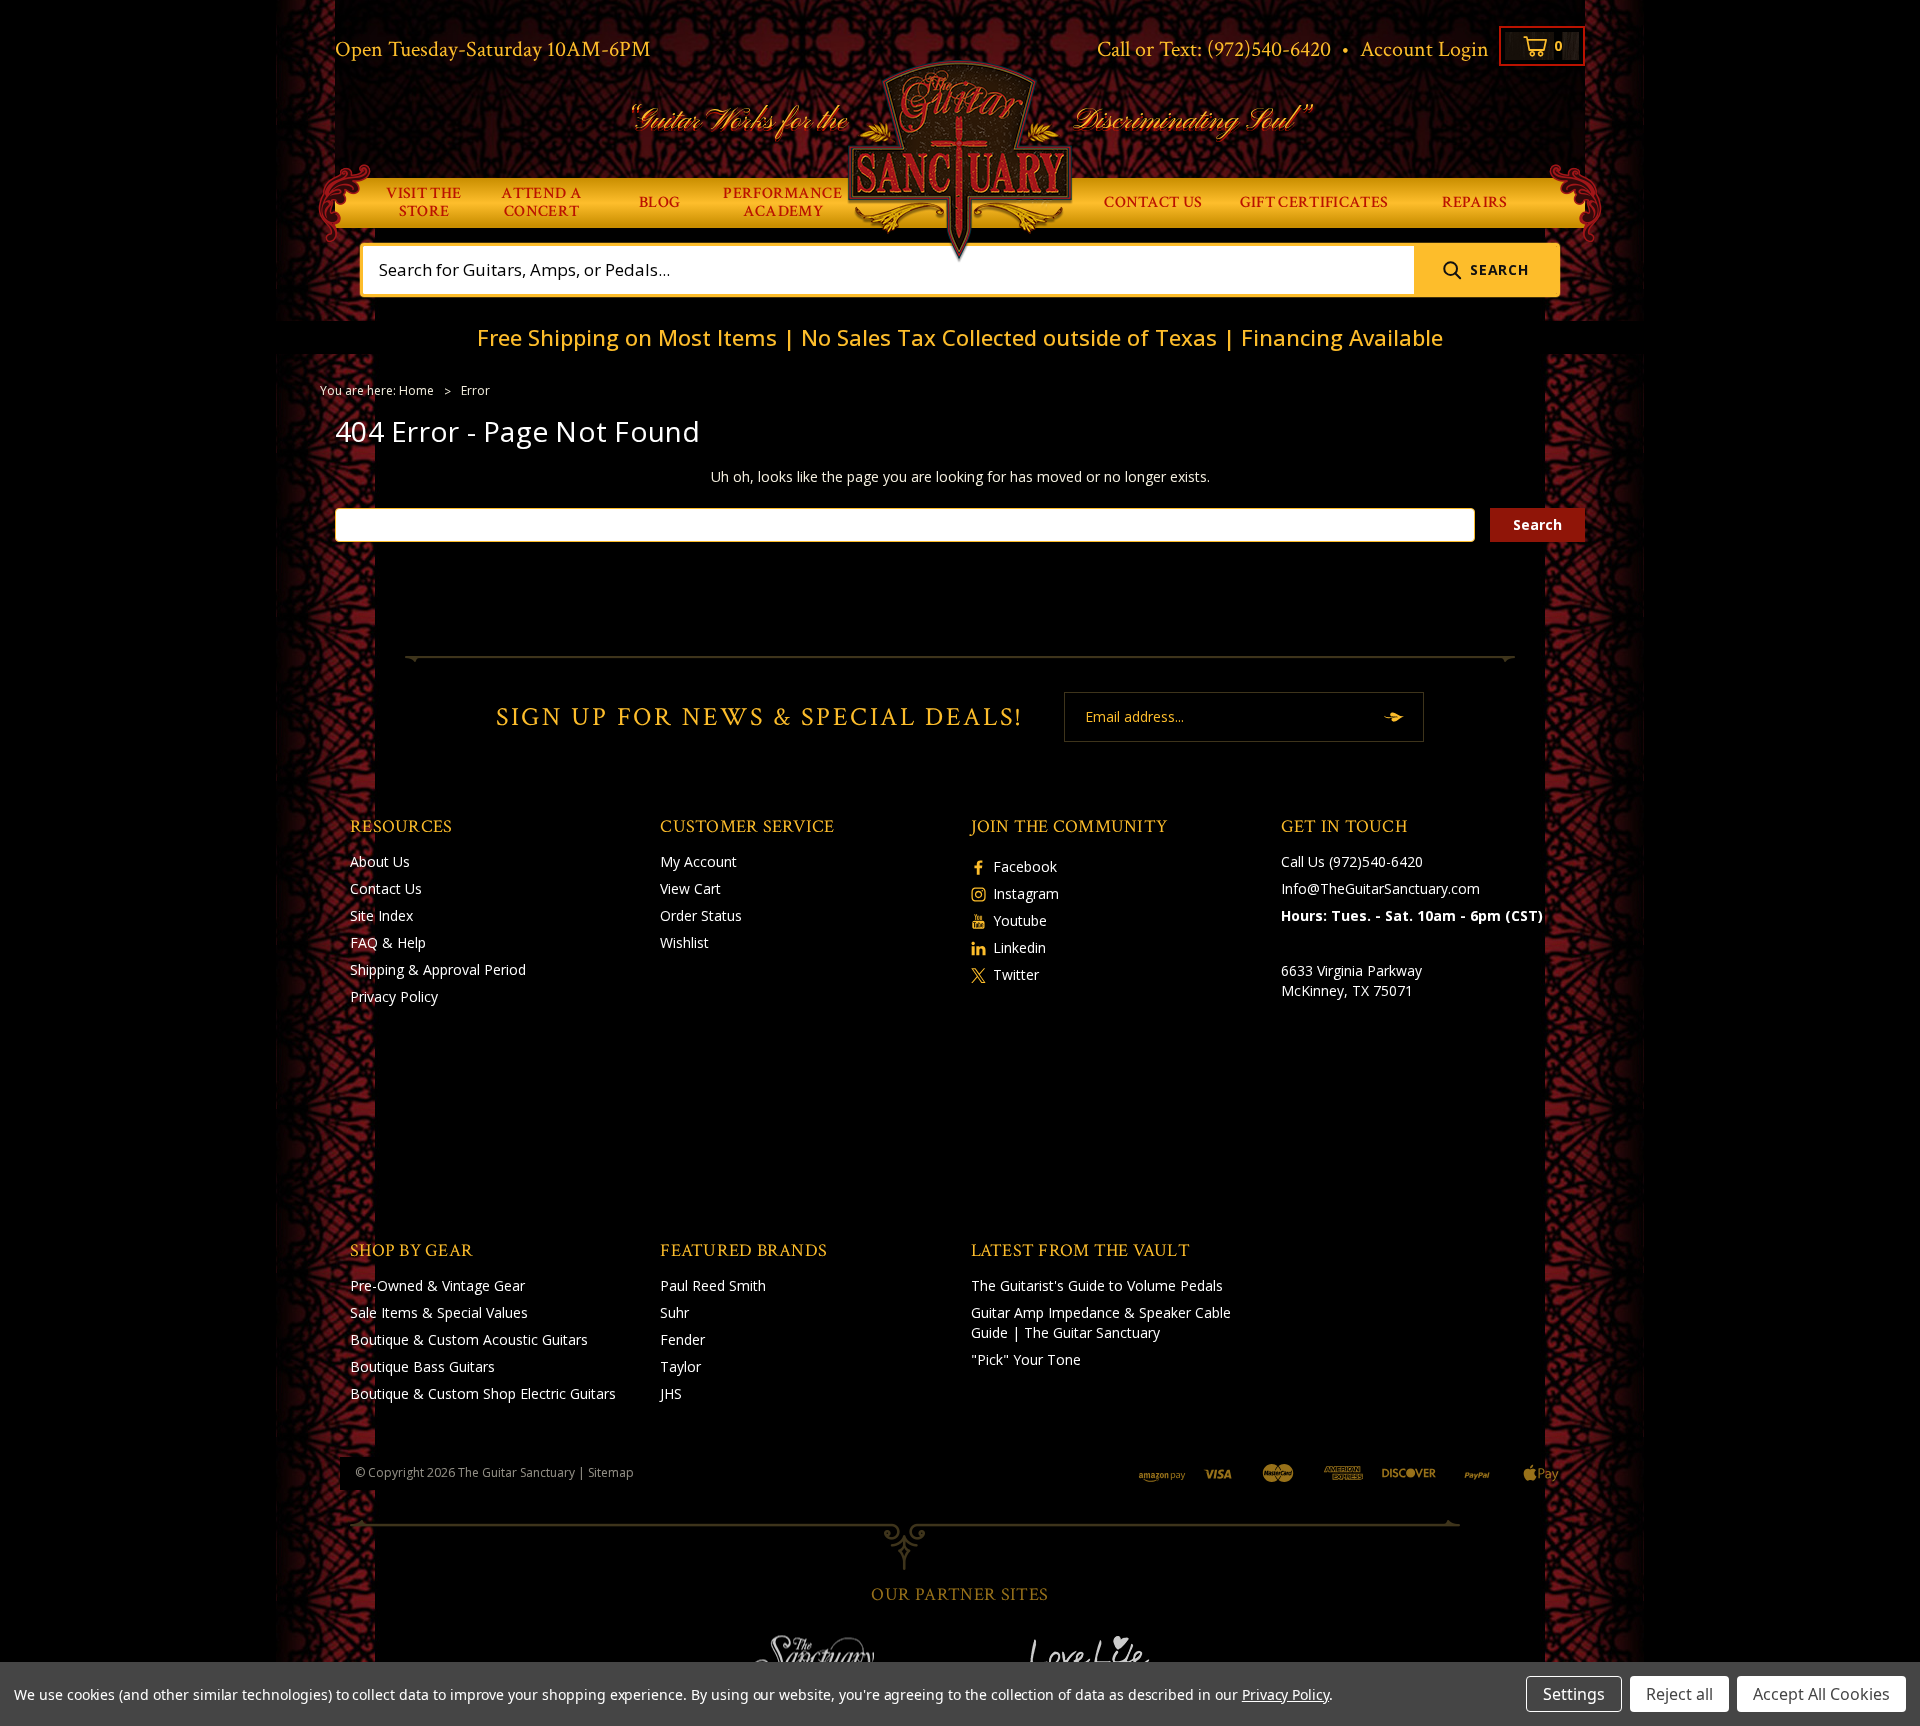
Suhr (674, 1312)
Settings (1574, 1694)
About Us (380, 861)
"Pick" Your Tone (1026, 1359)
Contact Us (1153, 202)
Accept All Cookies (1821, 1694)
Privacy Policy (394, 996)
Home (416, 390)
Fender (682, 1339)
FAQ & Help (388, 942)
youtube (1020, 920)
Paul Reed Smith (713, 1285)
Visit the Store (423, 202)
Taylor (680, 1366)
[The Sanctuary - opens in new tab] (812, 1658)
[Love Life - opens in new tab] (1108, 1658)
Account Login (1424, 49)
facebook (1025, 866)
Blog (659, 202)
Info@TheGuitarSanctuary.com (1380, 888)
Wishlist (684, 942)
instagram (1026, 893)
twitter (1016, 974)
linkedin (1019, 947)
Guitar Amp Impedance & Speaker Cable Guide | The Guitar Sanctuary (1101, 1322)
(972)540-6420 (1269, 49)
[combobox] (888, 270)
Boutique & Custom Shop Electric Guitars (483, 1393)
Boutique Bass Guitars (422, 1366)
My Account (698, 861)
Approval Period (474, 969)
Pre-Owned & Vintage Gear (437, 1285)
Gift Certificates (1314, 202)
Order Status (701, 915)
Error (475, 390)
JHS (671, 1393)
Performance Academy (782, 202)
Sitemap (611, 1472)
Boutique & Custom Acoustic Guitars (469, 1339)
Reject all (1679, 1694)
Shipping (377, 969)
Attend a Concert (541, 202)
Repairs (1475, 202)
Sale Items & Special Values (439, 1312)
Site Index (381, 915)
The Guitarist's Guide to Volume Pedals (1097, 1285)
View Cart (690, 888)
